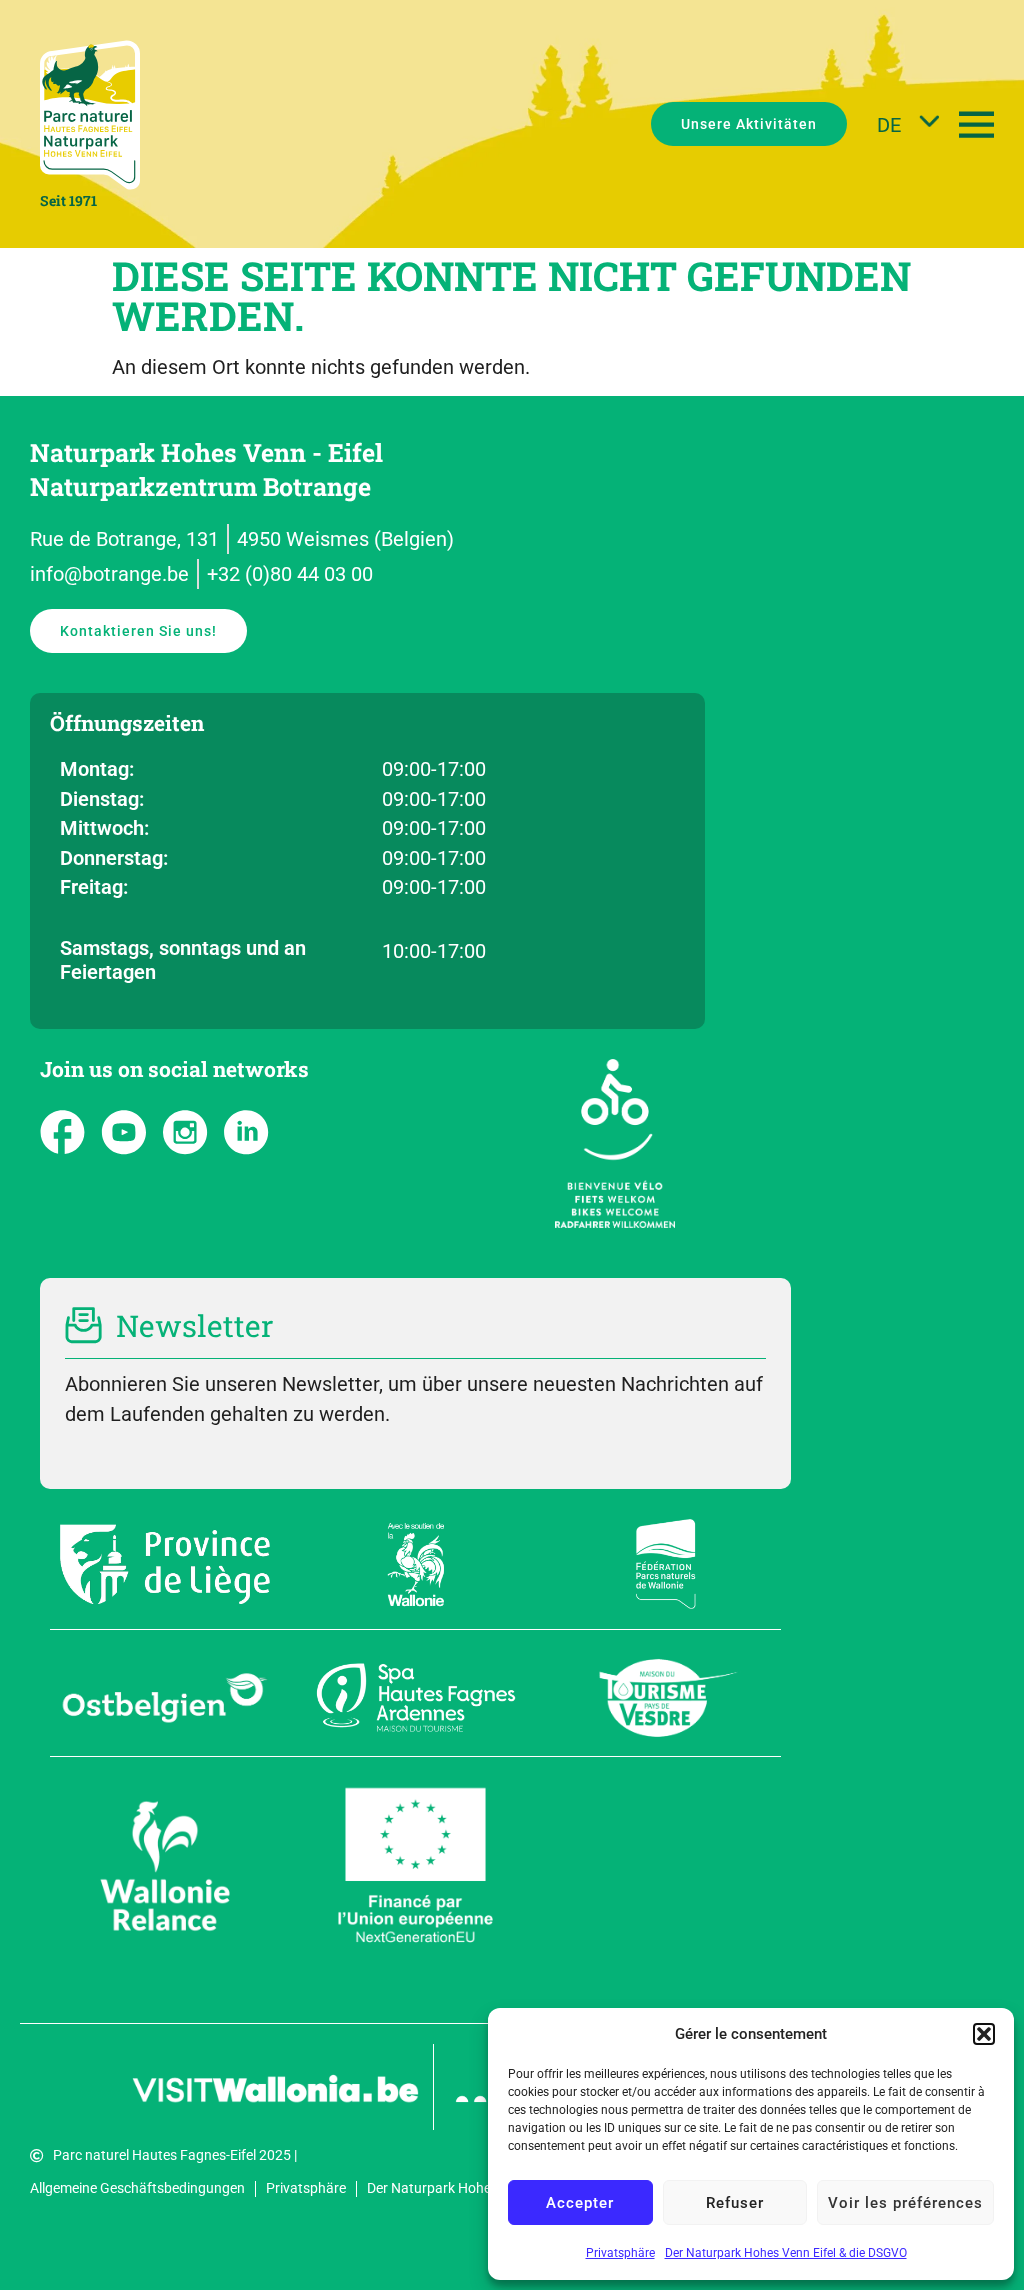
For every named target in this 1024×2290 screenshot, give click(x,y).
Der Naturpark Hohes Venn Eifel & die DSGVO (786, 2253)
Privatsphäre (620, 2253)
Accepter (580, 2203)
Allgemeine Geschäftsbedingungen (137, 2188)
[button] (984, 2034)
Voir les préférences (905, 2203)
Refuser (735, 2203)
